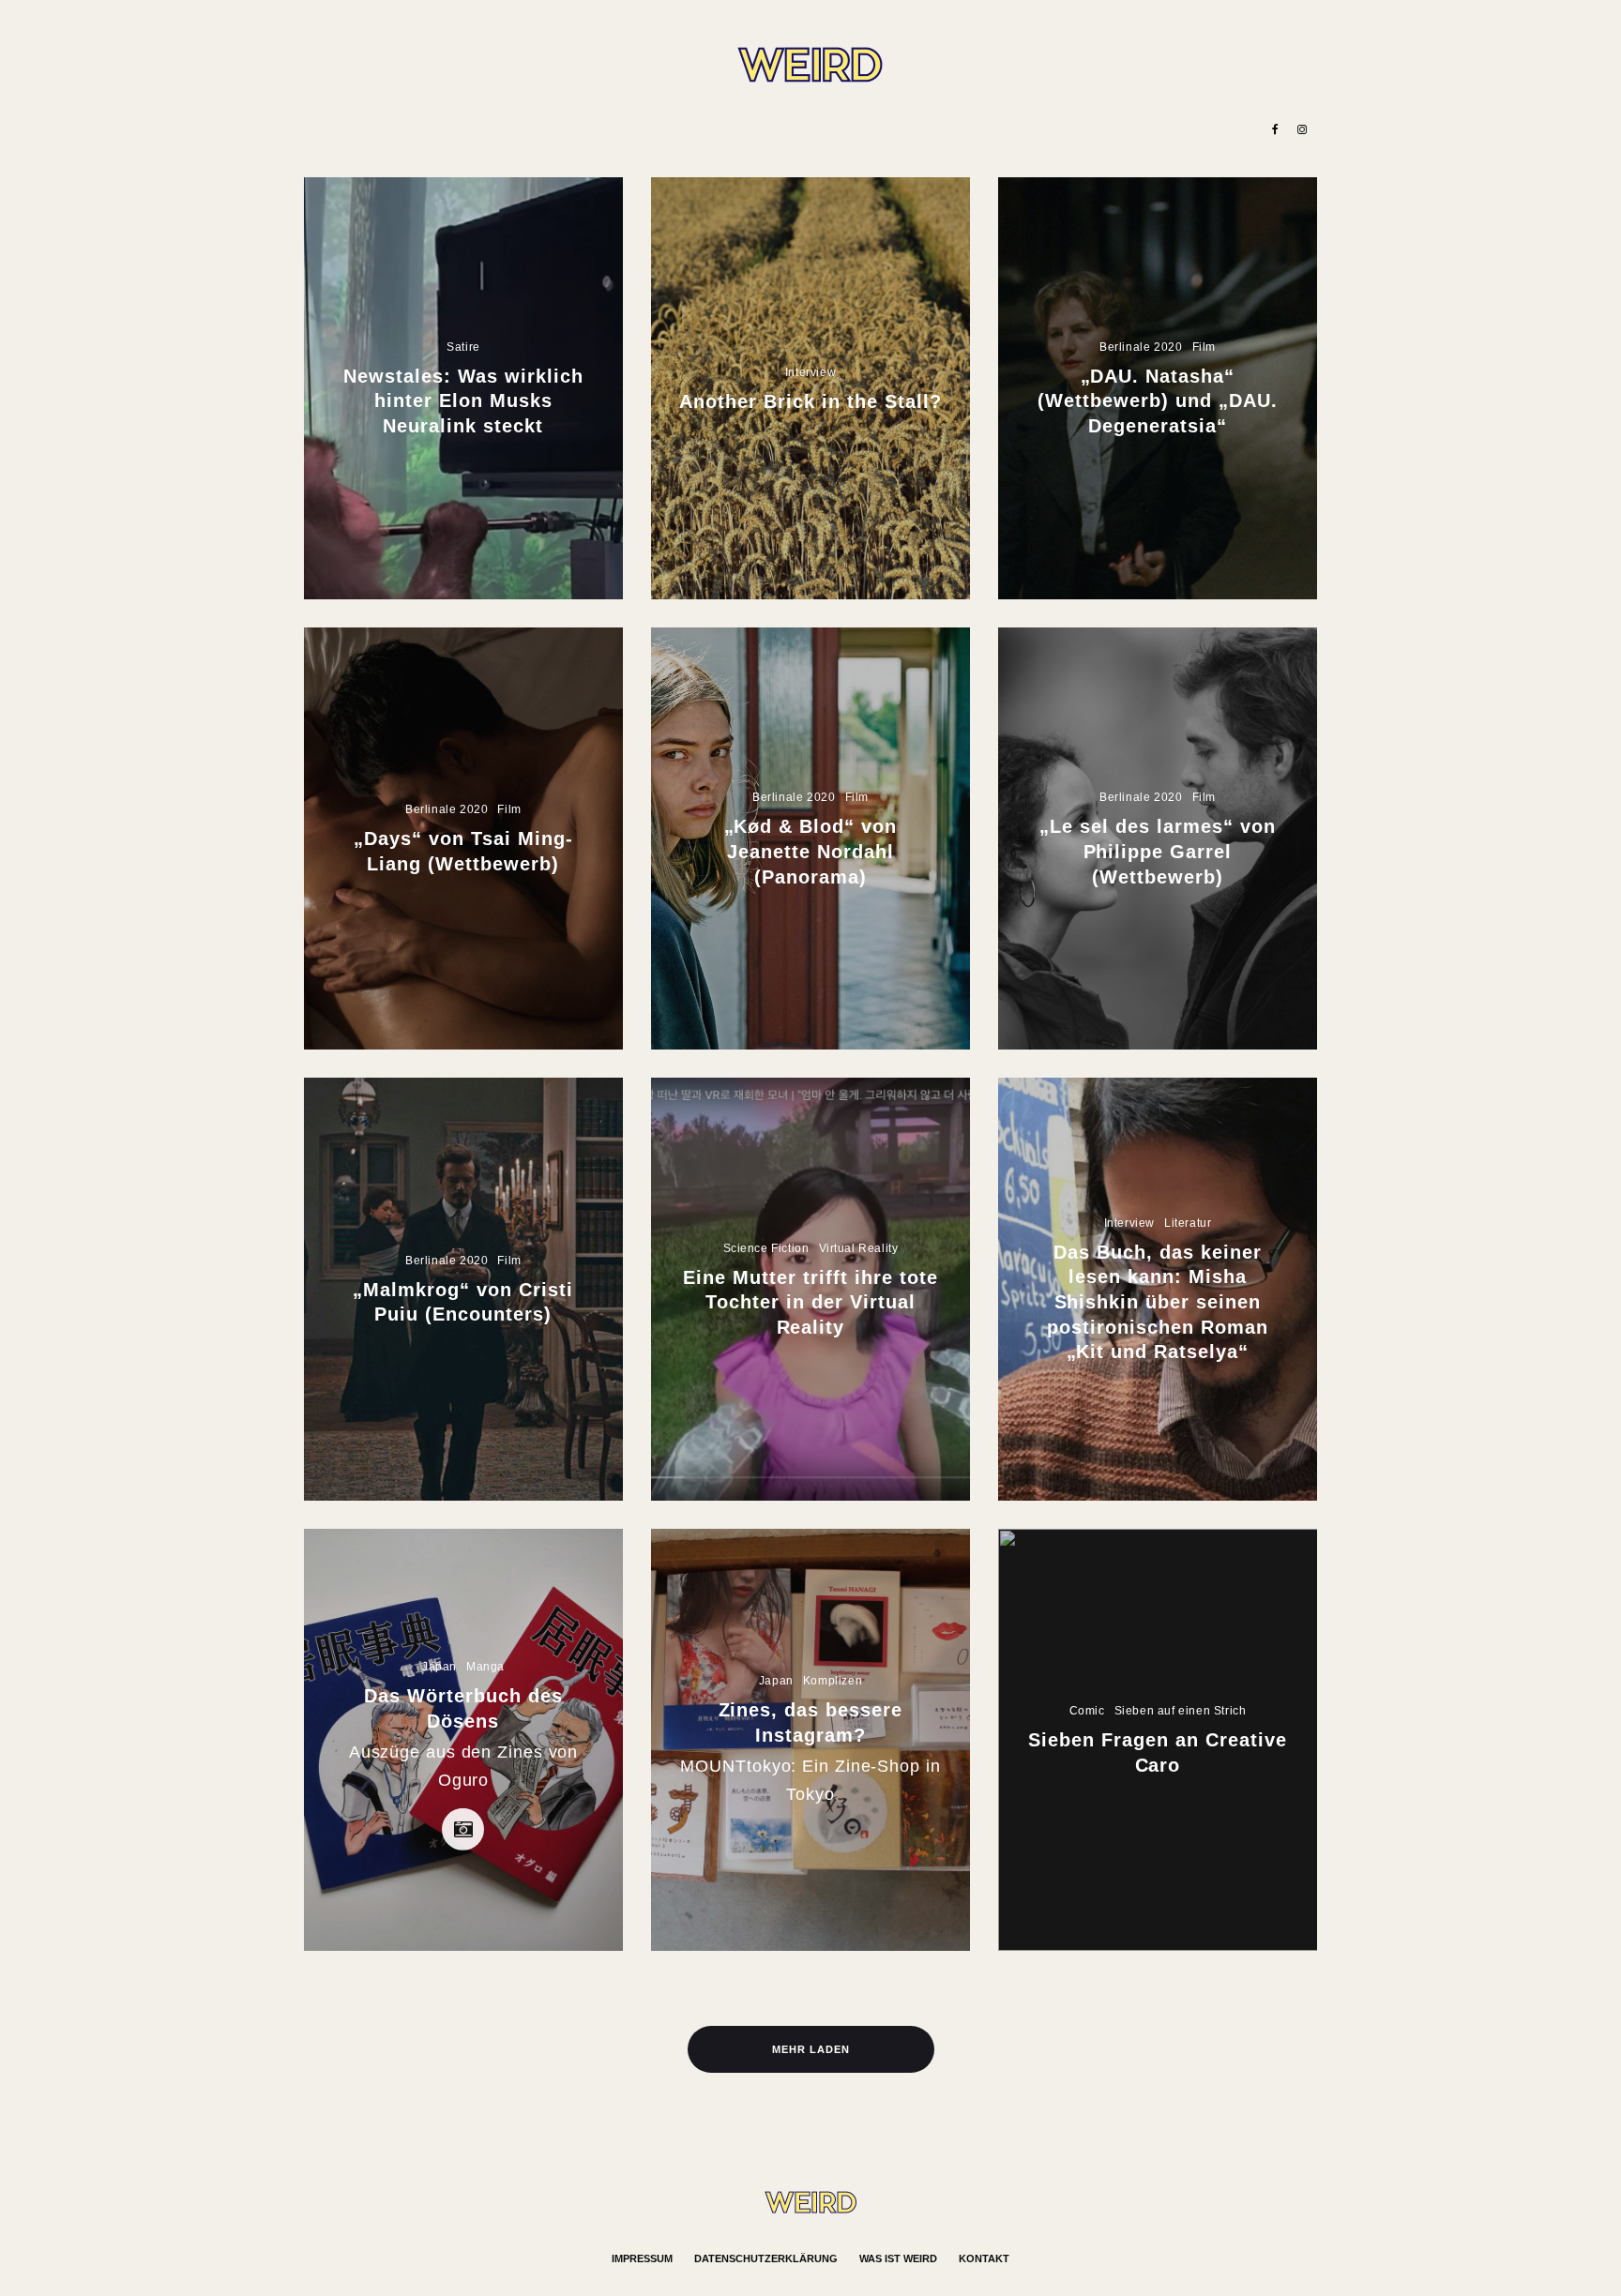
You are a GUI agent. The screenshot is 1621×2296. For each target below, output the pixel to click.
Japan (439, 1667)
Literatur (1188, 1223)
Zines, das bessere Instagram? (811, 1722)
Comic (1087, 1711)
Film (1204, 347)
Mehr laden (811, 2049)
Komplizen (833, 1681)
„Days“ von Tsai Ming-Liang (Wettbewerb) (463, 852)
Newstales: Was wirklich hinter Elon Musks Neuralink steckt (463, 401)
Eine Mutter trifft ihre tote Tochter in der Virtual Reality (810, 1302)
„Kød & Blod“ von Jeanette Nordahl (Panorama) (811, 851)
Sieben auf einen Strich (1181, 1711)
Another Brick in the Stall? (810, 400)
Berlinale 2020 (1141, 347)
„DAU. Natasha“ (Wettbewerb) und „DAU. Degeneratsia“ (1158, 401)
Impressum (642, 2258)
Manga (485, 1667)
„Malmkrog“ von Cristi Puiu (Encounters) (463, 1302)
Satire (463, 347)
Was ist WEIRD (898, 2258)
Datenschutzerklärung (766, 2258)
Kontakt (984, 2258)
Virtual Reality (859, 1248)
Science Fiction (766, 1248)
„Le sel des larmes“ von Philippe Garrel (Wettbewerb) (1158, 851)
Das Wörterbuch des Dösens (463, 1708)
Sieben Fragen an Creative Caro (1158, 1752)
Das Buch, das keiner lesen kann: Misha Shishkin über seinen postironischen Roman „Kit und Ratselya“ (1158, 1302)
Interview (810, 371)
